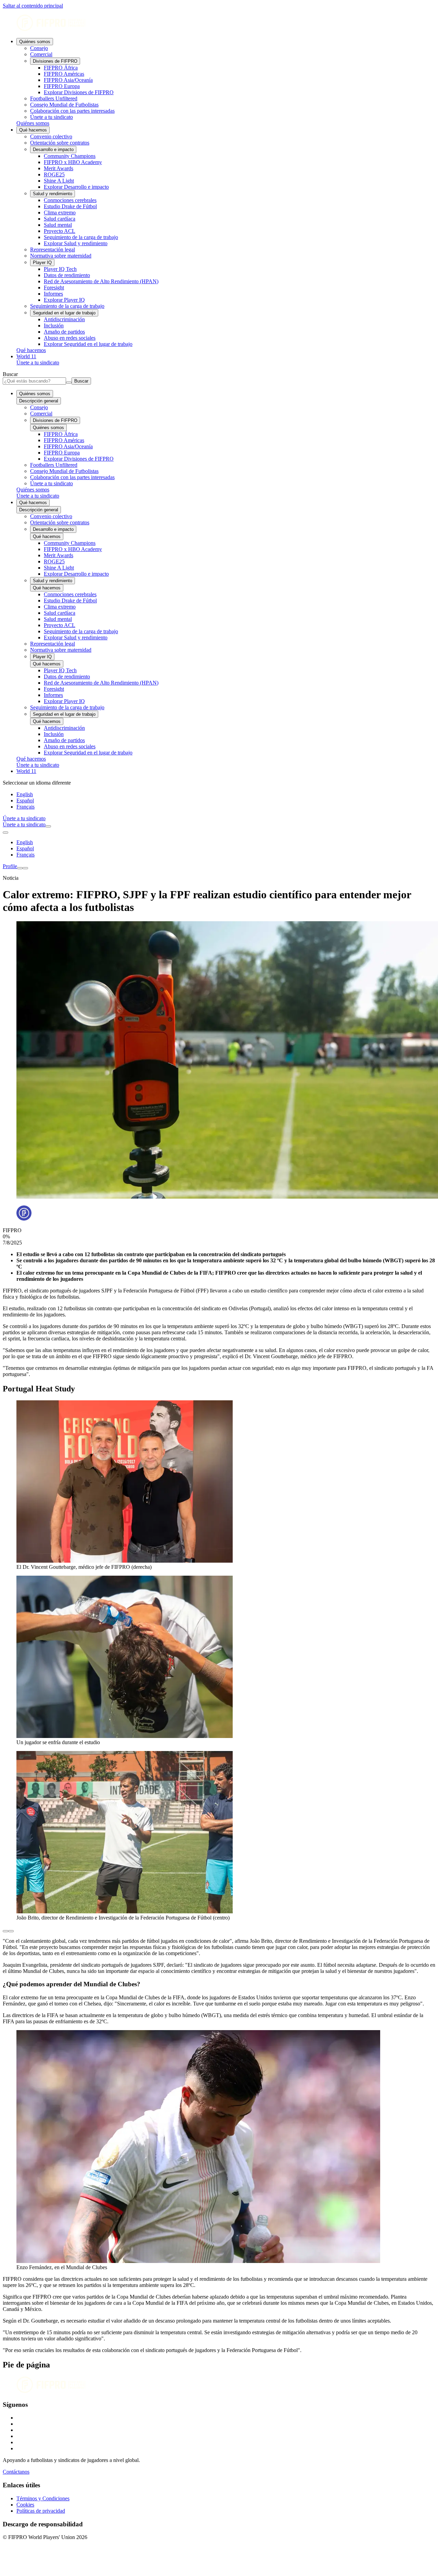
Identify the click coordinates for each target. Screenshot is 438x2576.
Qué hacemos (33, 130)
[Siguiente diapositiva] (11, 1931)
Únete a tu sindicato (38, 362)
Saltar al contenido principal (33, 6)
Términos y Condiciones (43, 2498)
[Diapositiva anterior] (5, 1931)
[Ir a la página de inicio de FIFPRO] (219, 23)
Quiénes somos (35, 42)
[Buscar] (48, 826)
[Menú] (20, 868)
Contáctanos (16, 2472)
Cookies (25, 2505)
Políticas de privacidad (41, 2511)
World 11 (26, 356)
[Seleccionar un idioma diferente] (5, 833)
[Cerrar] (25, 868)
